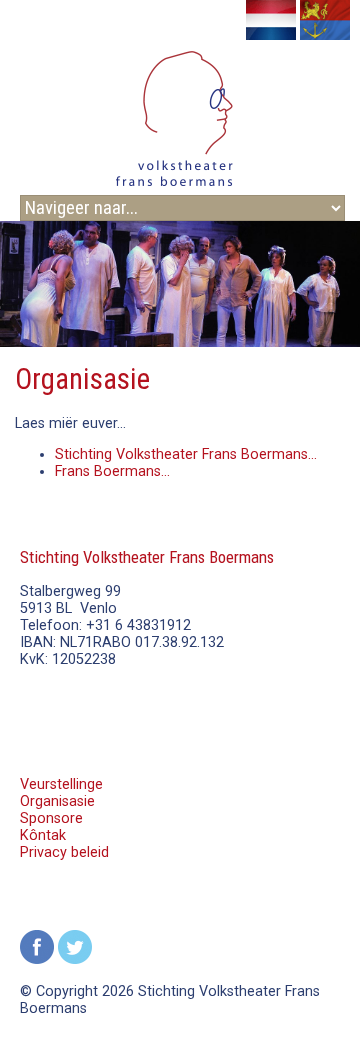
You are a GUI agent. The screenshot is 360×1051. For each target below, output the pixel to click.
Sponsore (51, 818)
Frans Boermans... (112, 471)
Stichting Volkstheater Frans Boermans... (186, 454)
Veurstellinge (61, 784)
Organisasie (57, 801)
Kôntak (43, 835)
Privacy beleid (64, 852)
